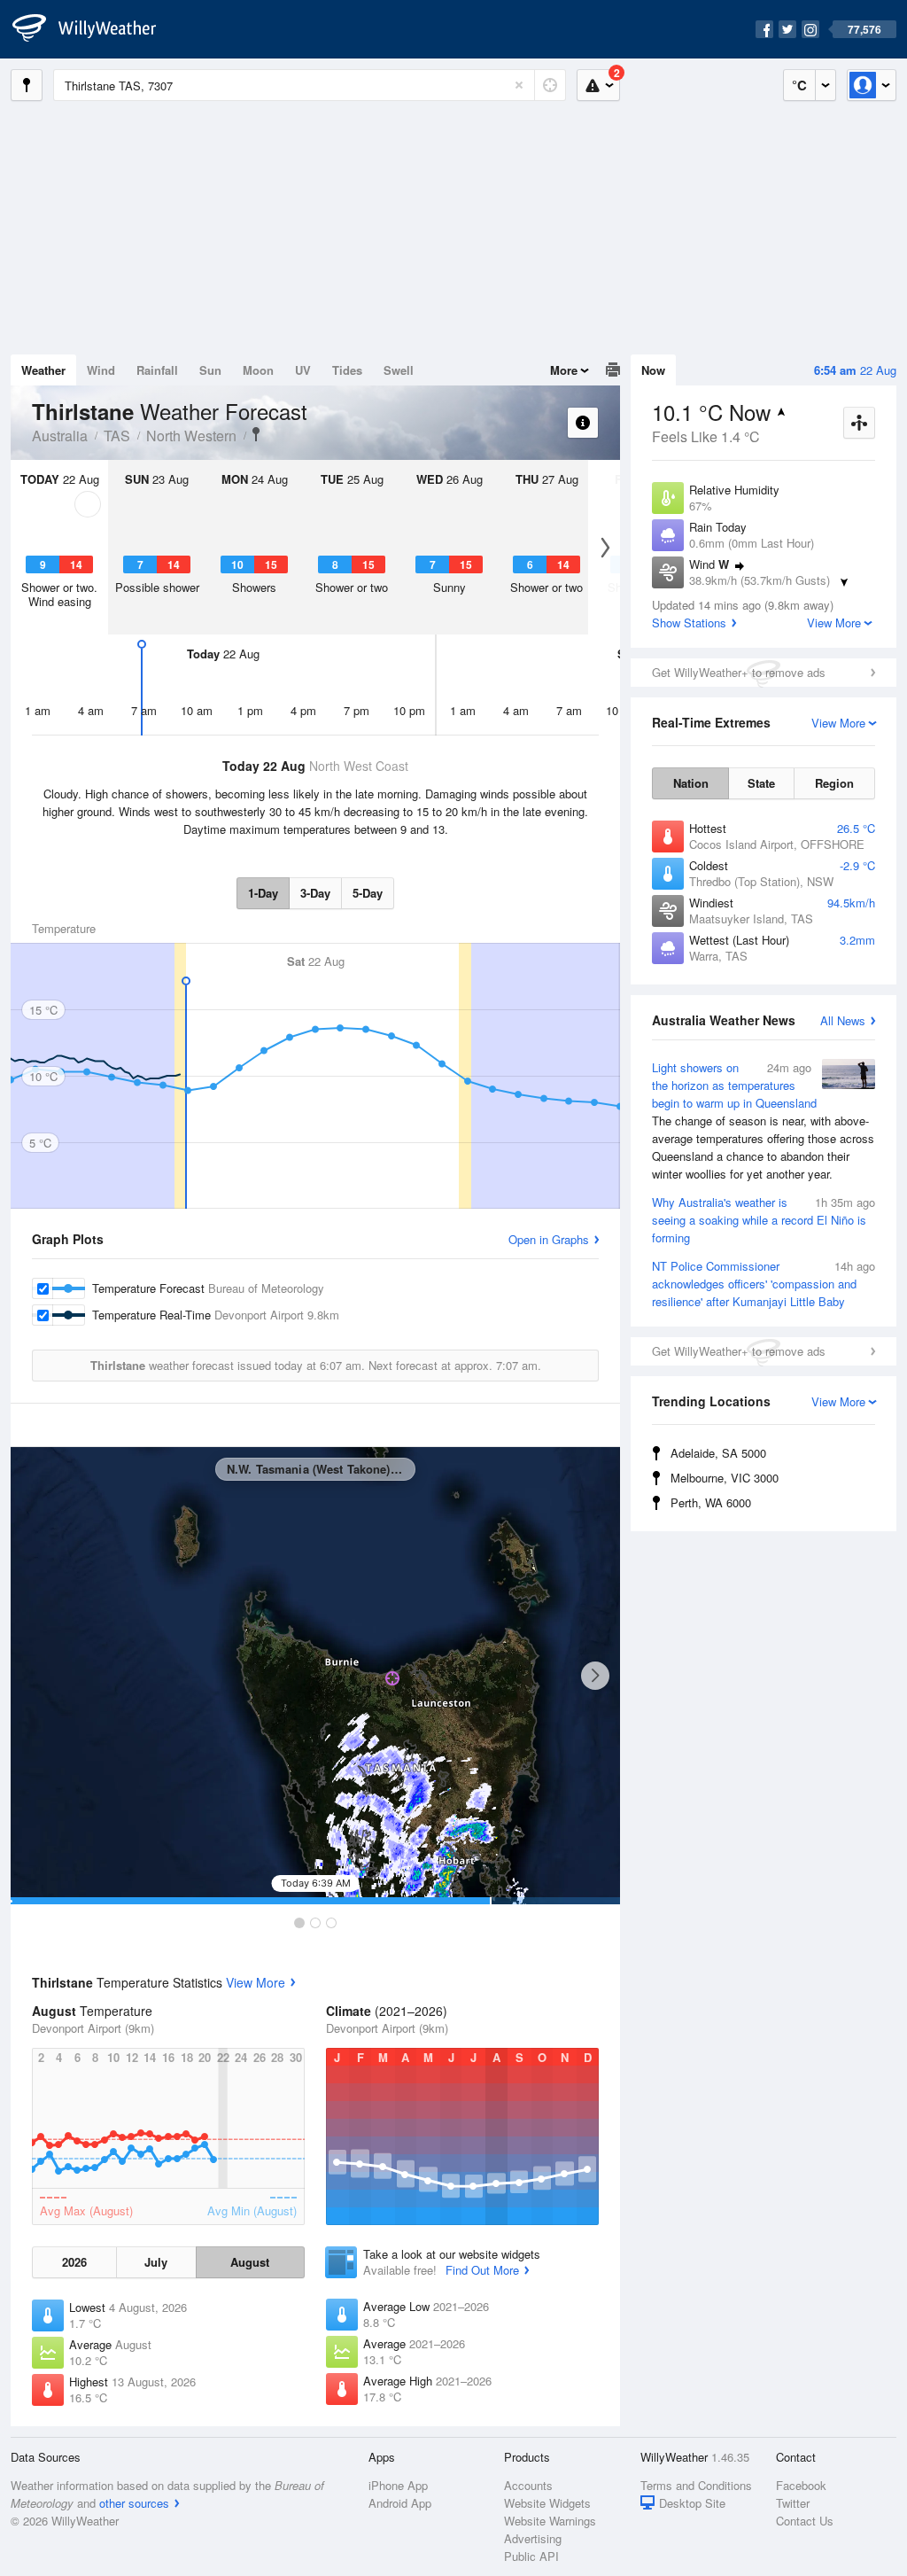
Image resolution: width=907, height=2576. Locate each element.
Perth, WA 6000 (711, 1502)
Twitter (793, 2503)
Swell (399, 370)
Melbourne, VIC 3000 (725, 1478)
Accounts (528, 2485)
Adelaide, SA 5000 (718, 1453)
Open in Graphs (549, 1239)
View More (256, 1982)
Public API (531, 2556)
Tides (347, 370)
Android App (400, 2503)
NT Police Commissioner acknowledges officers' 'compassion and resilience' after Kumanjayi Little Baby (764, 1284)
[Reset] (519, 85)
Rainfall (157, 370)
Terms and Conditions (696, 2485)
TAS (117, 436)
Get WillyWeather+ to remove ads (739, 672)
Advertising (533, 2538)
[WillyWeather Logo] (94, 29)
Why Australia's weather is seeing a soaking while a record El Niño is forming (764, 1220)
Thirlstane (256, 434)
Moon (258, 370)
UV (303, 370)
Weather (43, 370)
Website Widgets (547, 2503)
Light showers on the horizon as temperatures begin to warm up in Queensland (763, 1121)
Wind (101, 370)
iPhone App (398, 2485)
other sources (134, 2503)
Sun (210, 370)
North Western (191, 436)
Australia (60, 436)
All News (843, 1020)
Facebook (801, 2485)
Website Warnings (550, 2521)
